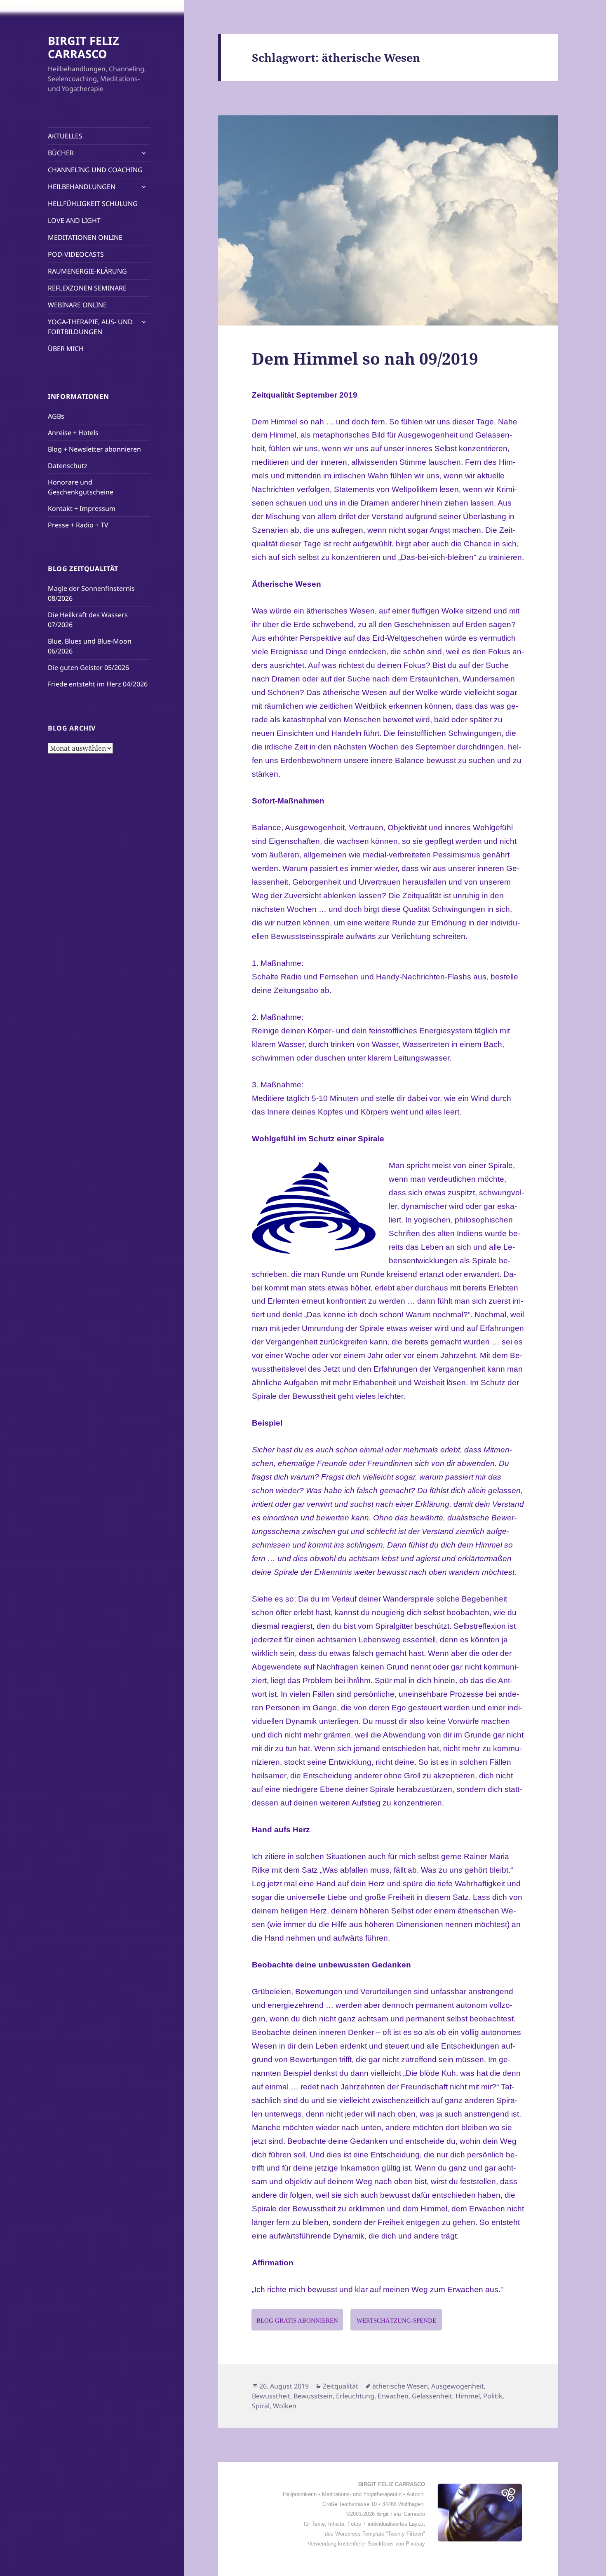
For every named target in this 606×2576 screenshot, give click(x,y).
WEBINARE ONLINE (77, 305)
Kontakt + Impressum (82, 508)
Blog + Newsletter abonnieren (94, 449)
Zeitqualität (341, 2386)
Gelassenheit (432, 2396)
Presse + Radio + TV (78, 525)
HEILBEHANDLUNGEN (82, 187)
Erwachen (393, 2396)
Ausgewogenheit (458, 2386)
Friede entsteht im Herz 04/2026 (98, 684)
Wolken (285, 2406)
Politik (493, 2396)
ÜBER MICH (66, 349)
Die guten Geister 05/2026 (88, 667)
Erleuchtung (355, 2396)
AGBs (56, 416)
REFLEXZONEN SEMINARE (87, 288)
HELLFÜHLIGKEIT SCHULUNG (93, 204)
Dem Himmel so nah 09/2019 (365, 358)
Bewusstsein (313, 2396)
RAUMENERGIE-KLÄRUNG (87, 271)
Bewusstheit (271, 2396)
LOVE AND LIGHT (74, 220)
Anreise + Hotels (73, 433)
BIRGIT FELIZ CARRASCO (83, 47)
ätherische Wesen (400, 2386)
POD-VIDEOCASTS (76, 254)
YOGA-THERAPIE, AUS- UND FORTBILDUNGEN (90, 327)
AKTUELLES (65, 136)
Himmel (468, 2396)
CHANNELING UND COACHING (95, 170)
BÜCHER (61, 153)
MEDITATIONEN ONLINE (85, 237)
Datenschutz (68, 466)
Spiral (261, 2406)
